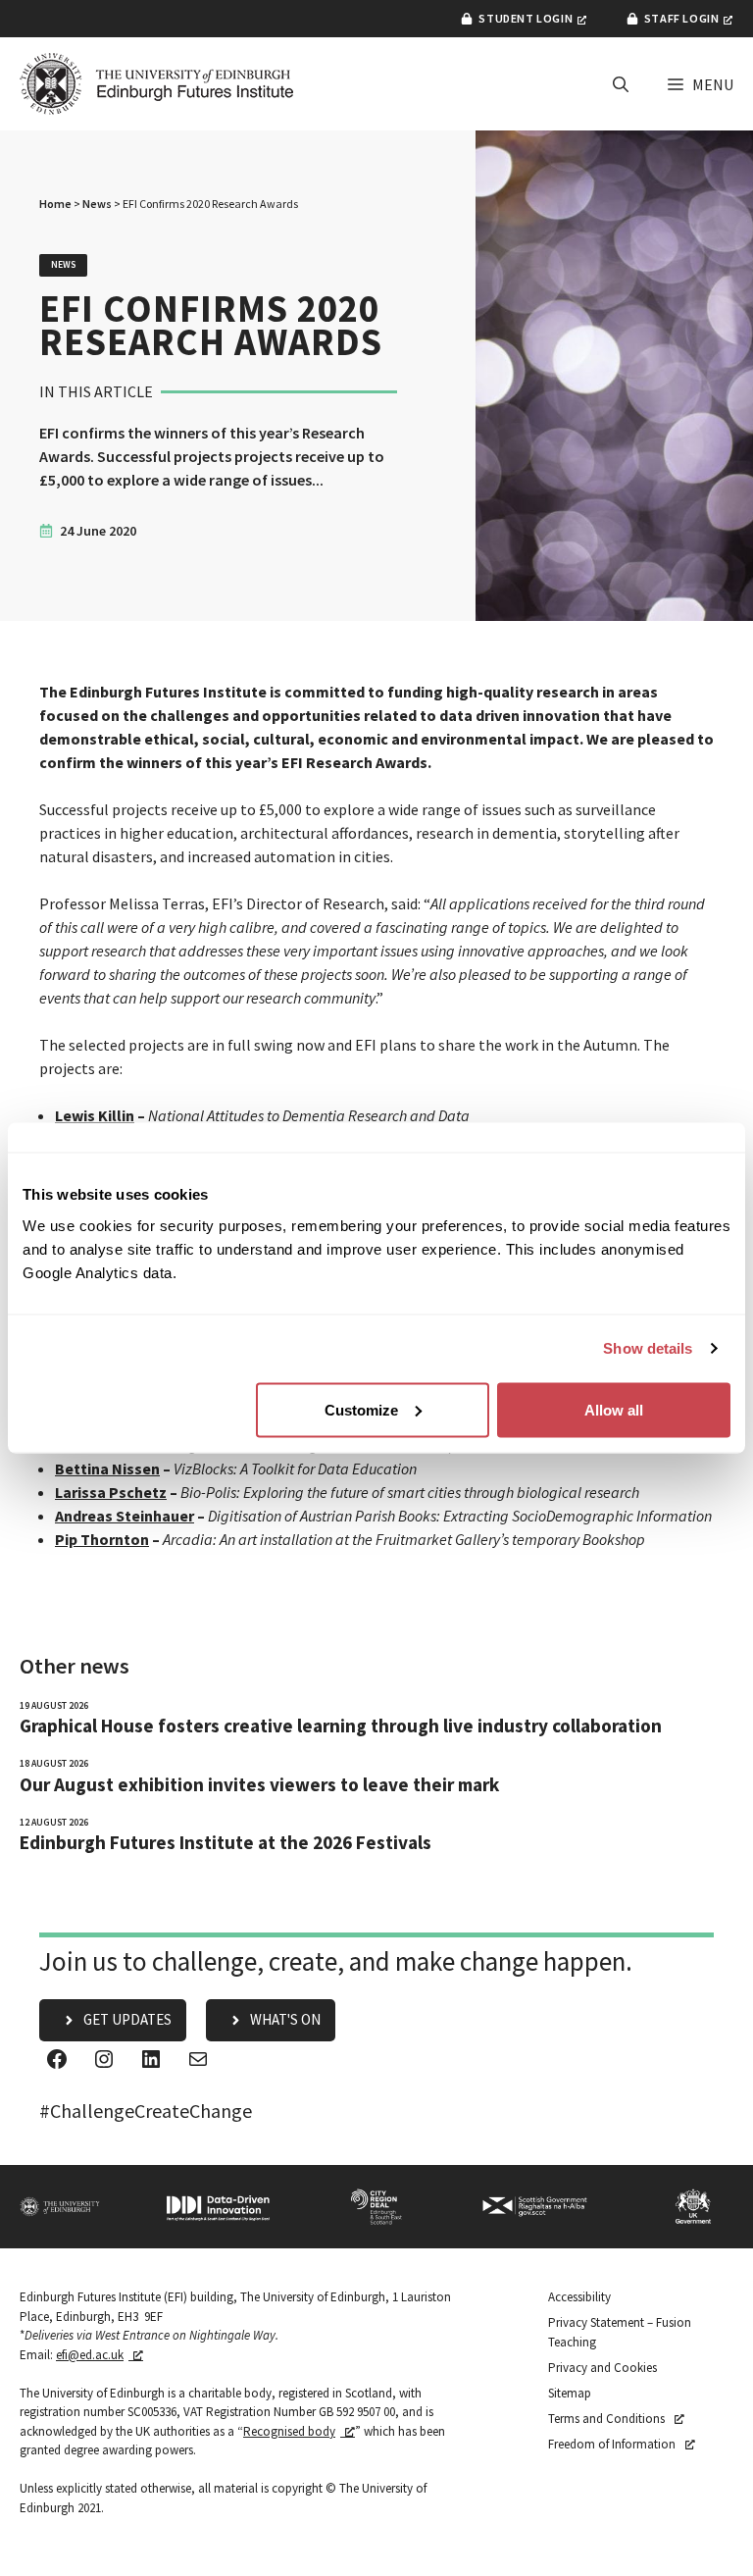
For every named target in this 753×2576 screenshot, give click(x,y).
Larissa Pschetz (111, 1492)
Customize (361, 1409)
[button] (621, 84)
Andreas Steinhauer (125, 1516)
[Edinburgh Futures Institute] (157, 84)
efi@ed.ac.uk (90, 2355)
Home (55, 204)
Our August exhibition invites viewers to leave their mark (259, 1785)
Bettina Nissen (107, 1468)
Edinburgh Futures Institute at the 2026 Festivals (226, 1843)
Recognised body (289, 2431)
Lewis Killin (95, 1115)
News (97, 204)
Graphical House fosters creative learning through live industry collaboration (341, 1726)
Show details (648, 1348)
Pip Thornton (102, 1539)
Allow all (614, 1409)
